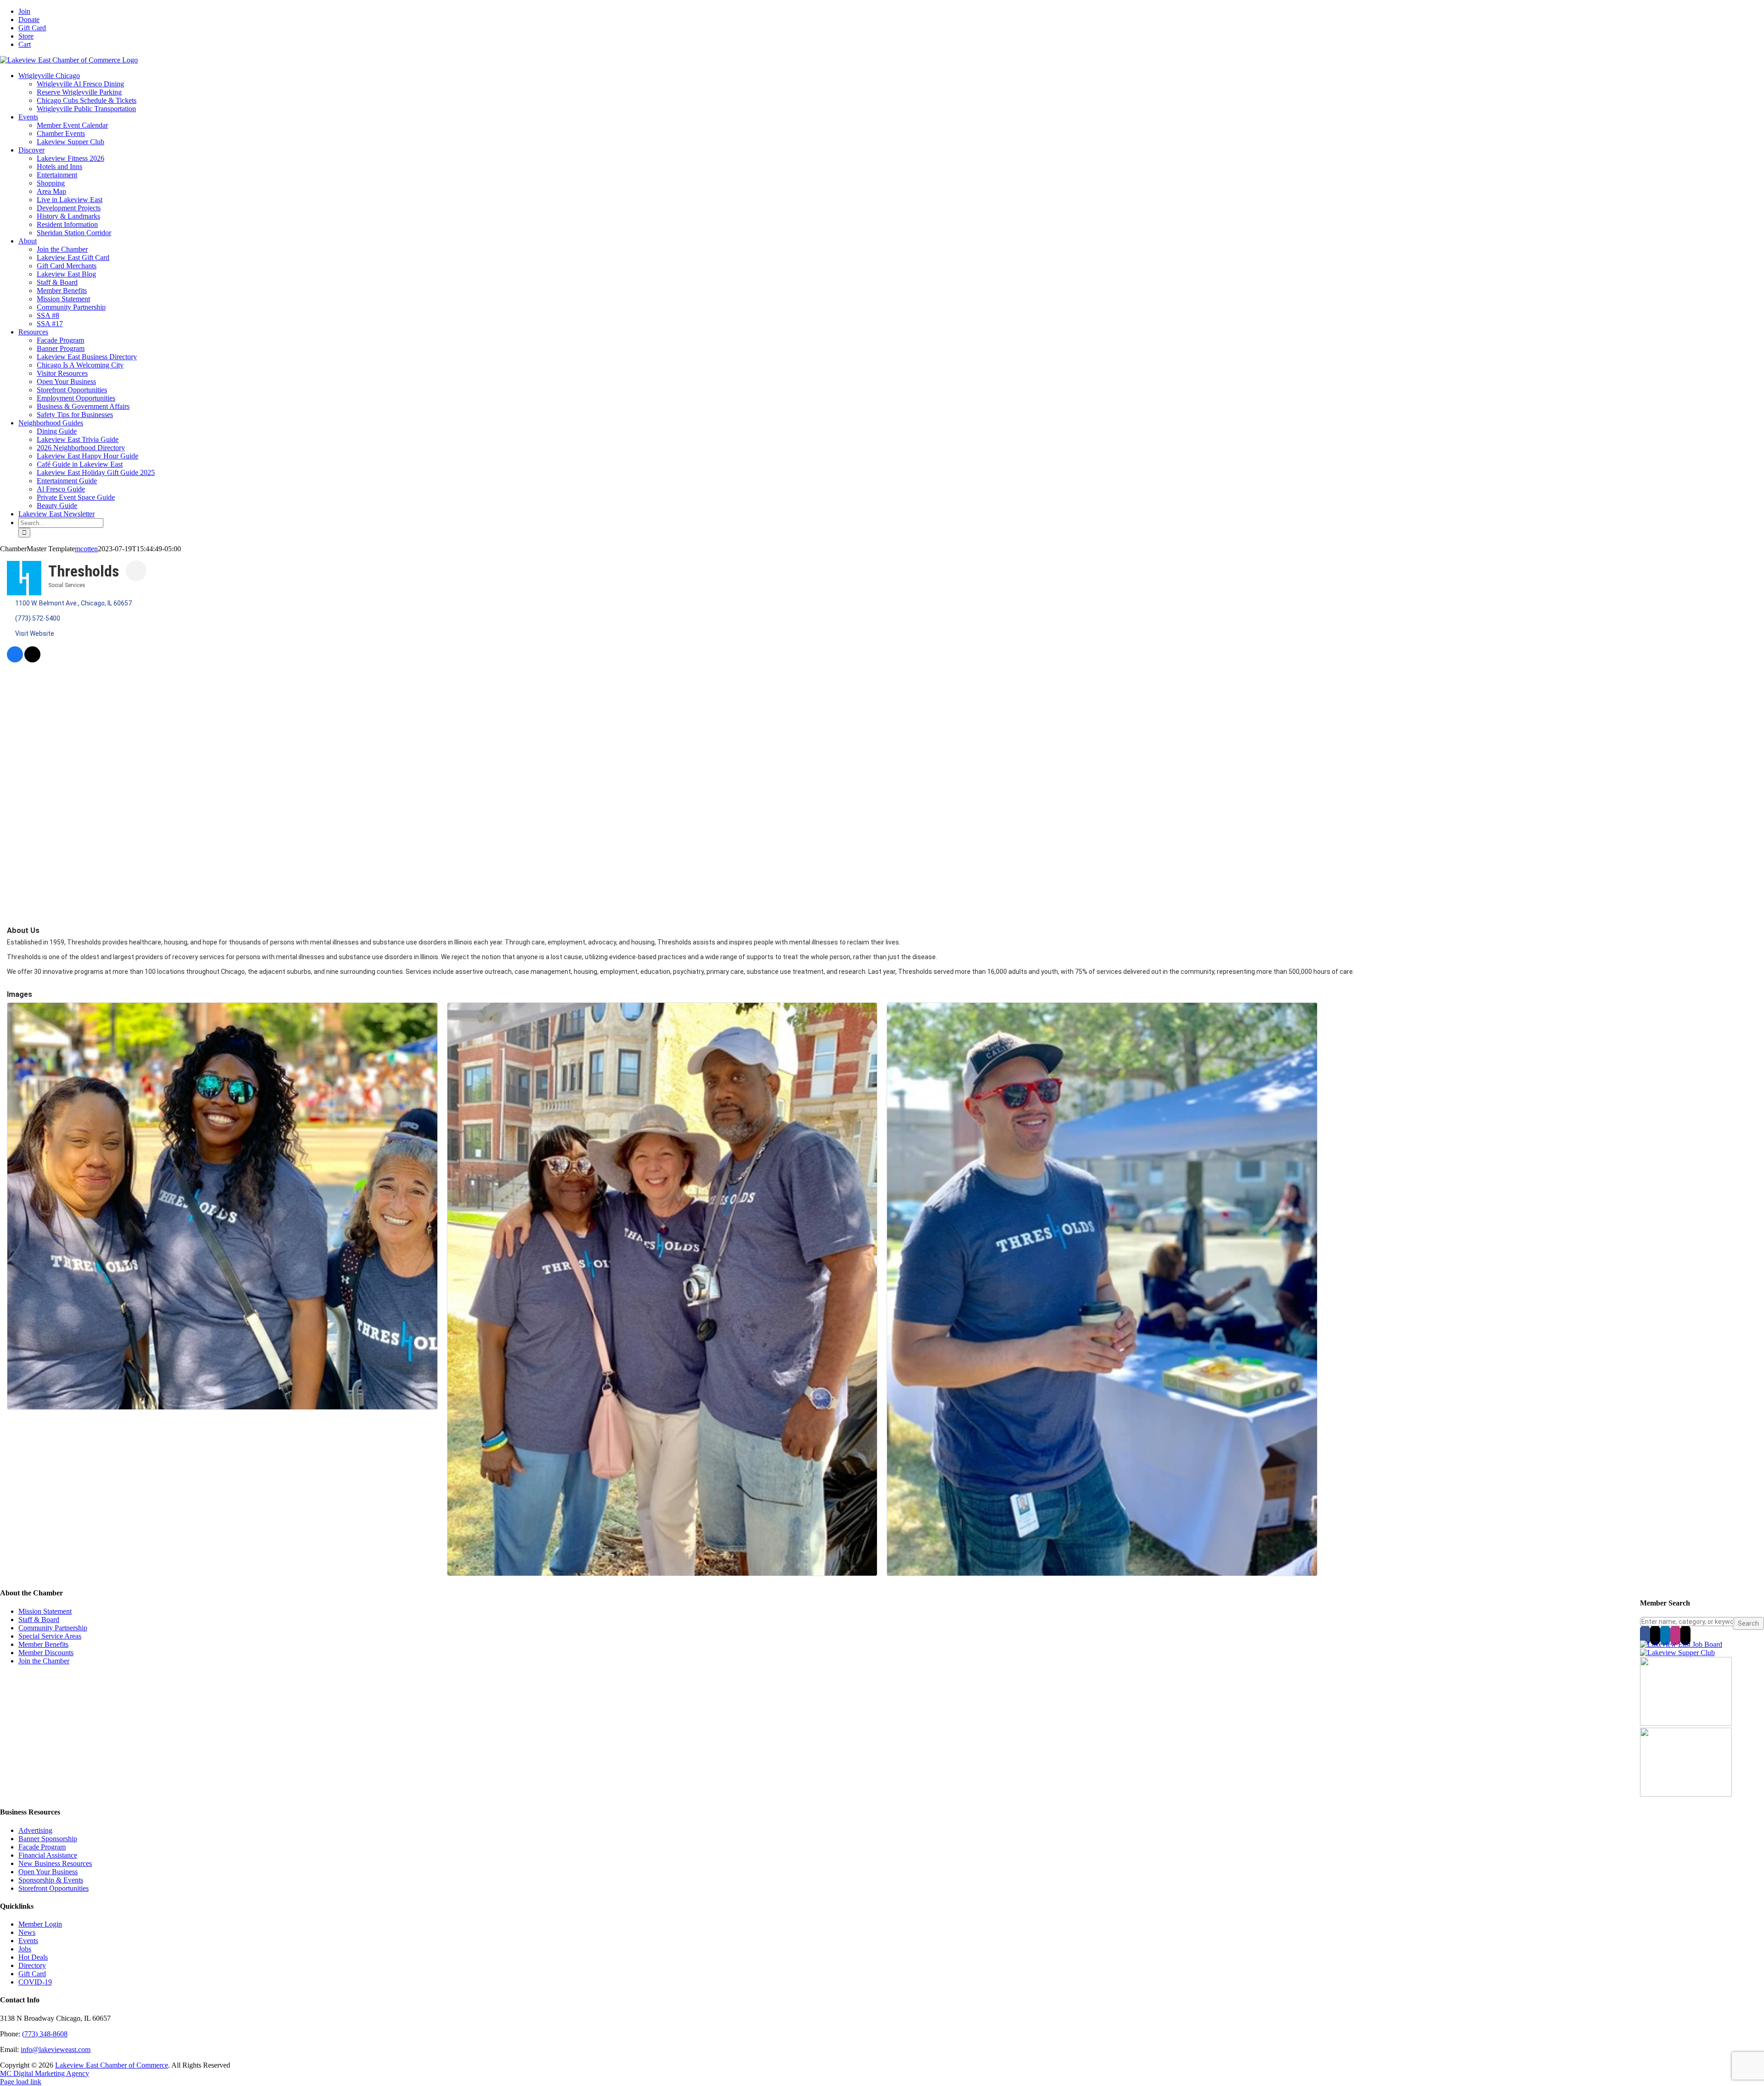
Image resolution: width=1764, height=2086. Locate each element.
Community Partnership (53, 1628)
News (27, 1932)
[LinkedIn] (1665, 1635)
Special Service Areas (50, 1636)
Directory (32, 1965)
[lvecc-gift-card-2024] (1686, 1794)
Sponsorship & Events (51, 1880)
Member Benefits (43, 1644)
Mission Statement (45, 1611)
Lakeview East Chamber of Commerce (112, 2065)
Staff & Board (39, 1620)
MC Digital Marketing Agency (45, 2073)
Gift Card (32, 1974)
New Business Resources (55, 1863)
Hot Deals (33, 1957)
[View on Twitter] (32, 660)
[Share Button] (136, 571)
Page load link (21, 2082)
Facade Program (42, 1847)
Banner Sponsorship (48, 1839)
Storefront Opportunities (54, 1888)
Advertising (35, 1830)
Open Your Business (48, 1872)
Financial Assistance (48, 1855)
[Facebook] (1645, 1635)
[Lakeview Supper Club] (1677, 1653)
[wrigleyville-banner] (1686, 1723)
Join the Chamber (44, 1661)
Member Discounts (46, 1653)
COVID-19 (35, 1982)
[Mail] (1685, 1635)
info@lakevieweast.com (56, 2049)
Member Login (40, 1924)
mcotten (86, 549)
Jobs (25, 1949)
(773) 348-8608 (45, 2034)
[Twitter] (1655, 1635)
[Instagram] (1675, 1635)
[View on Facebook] (15, 660)
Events (28, 1941)
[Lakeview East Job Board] (1681, 1644)
